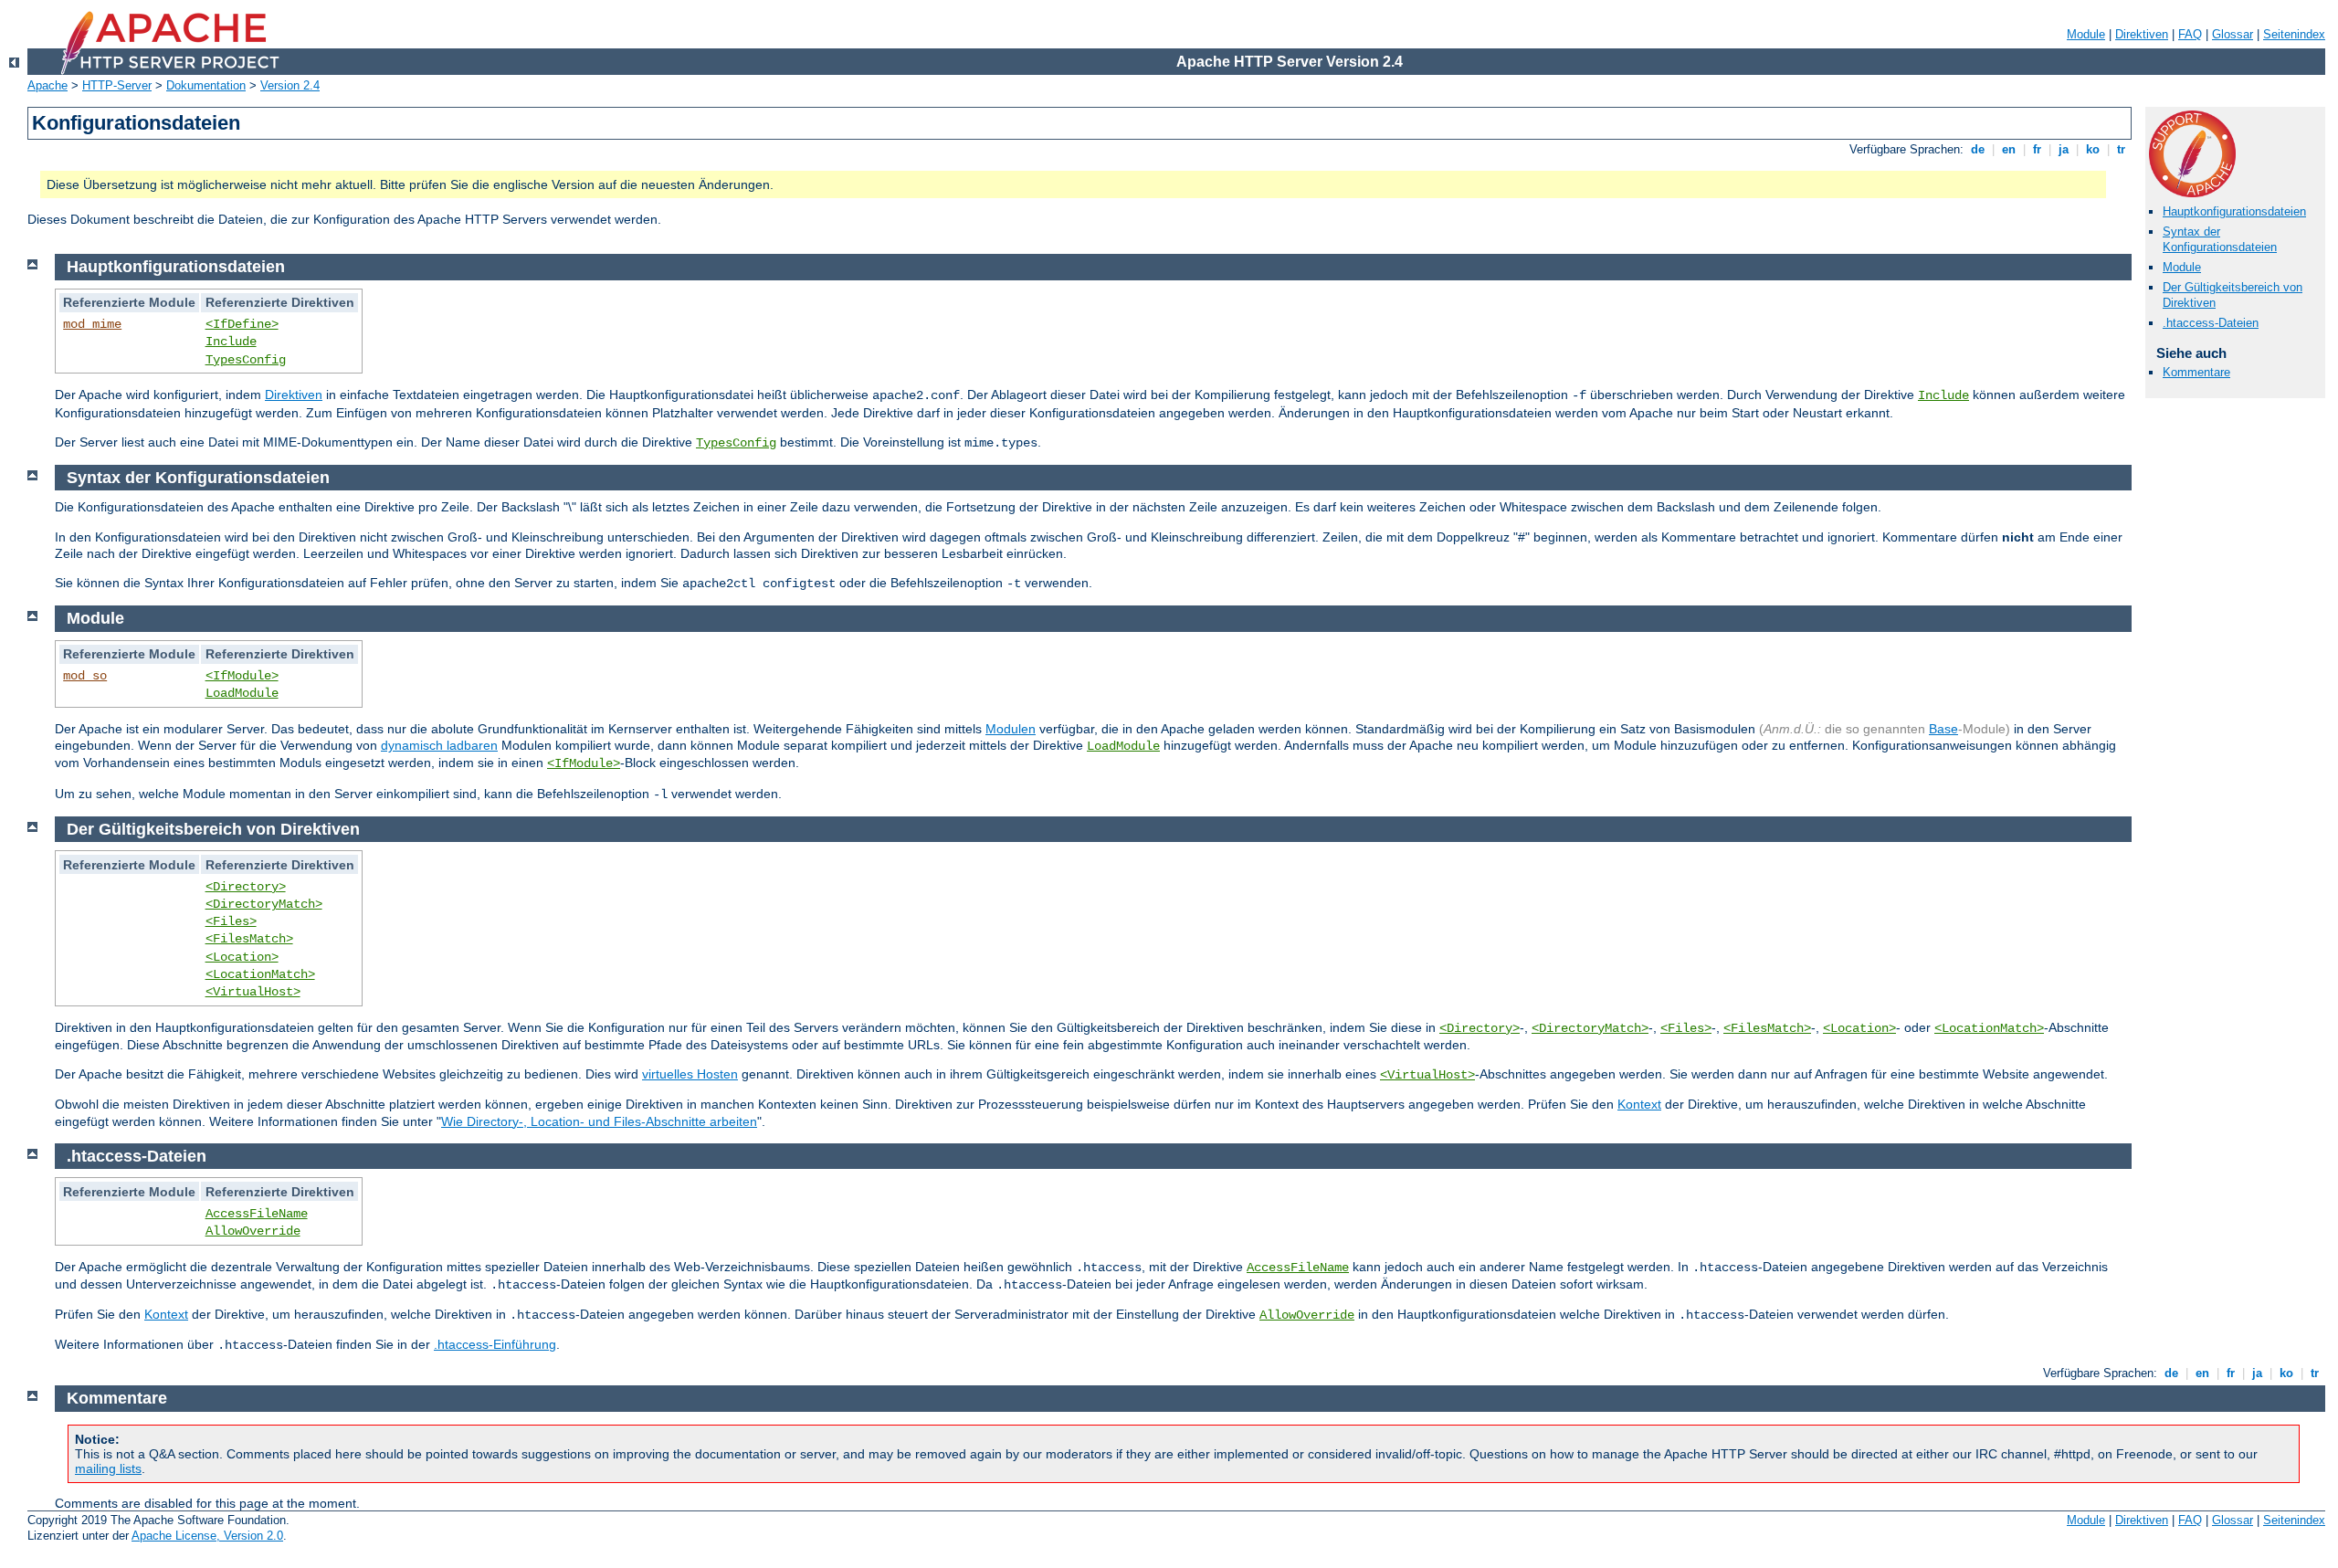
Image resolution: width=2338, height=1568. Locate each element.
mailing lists (108, 1468)
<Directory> (246, 887)
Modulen (1011, 729)
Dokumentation (206, 85)
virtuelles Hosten (690, 1074)
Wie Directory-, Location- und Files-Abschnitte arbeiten (599, 1121)
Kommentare (2196, 372)
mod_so (85, 676)
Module (2086, 34)
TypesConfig (246, 360)
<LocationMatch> (260, 974)
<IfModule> (242, 676)
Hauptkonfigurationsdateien (2234, 211)
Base (1943, 729)
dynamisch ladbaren (439, 745)
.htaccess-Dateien (2211, 323)
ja (2064, 149)
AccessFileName (257, 1214)
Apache (47, 85)
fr (2037, 149)
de (1978, 149)
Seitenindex (2294, 34)
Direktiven (2142, 34)
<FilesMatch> (249, 939)
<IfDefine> (242, 324)
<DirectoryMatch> (264, 904)
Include (231, 342)
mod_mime (92, 324)
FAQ (2190, 34)
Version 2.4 (290, 85)
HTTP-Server (117, 85)
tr (2121, 149)
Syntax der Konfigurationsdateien (2220, 239)
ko (2093, 149)
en (2009, 149)
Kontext (1639, 1104)
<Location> (242, 957)
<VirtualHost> (253, 992)
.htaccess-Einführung (495, 1344)
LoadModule (242, 693)
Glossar (2233, 34)
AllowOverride (253, 1231)
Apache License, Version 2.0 (207, 1536)
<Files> (231, 921)
